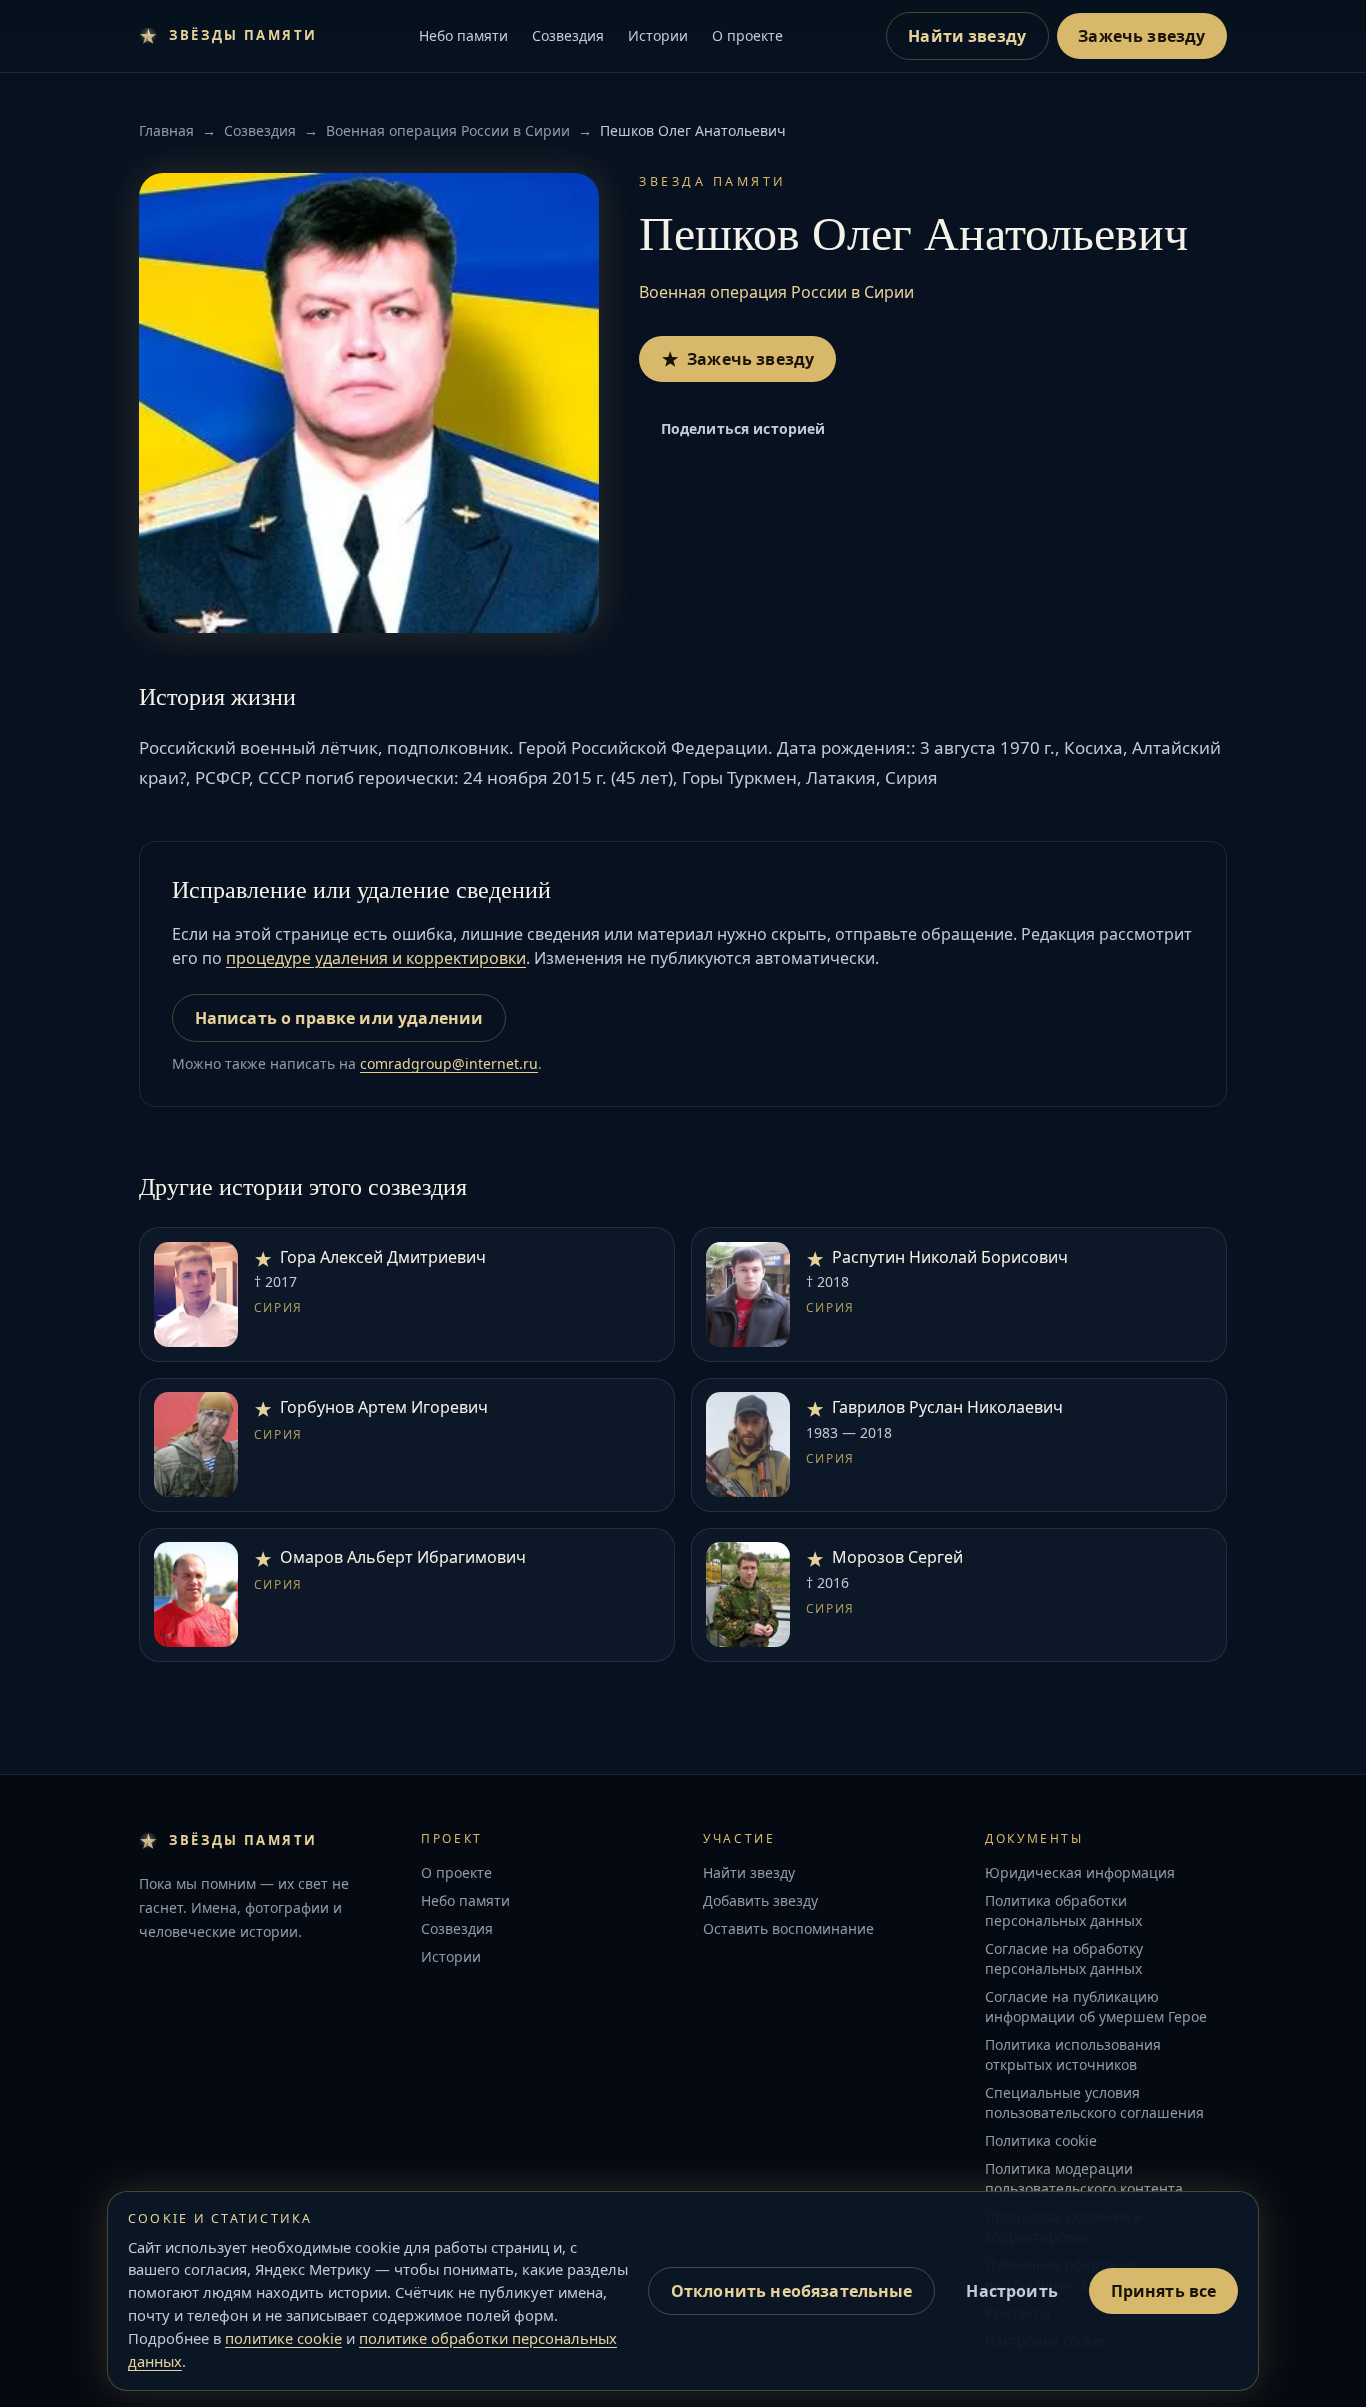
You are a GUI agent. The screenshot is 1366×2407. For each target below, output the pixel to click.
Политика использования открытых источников (1073, 2054)
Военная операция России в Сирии (448, 130)
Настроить (1011, 2291)
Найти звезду (967, 36)
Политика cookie (1041, 2140)
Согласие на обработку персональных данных (1064, 1958)
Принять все (1164, 2291)
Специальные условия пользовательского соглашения (1094, 2102)
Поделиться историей (743, 428)
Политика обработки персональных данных (1063, 1910)
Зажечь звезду (1141, 36)
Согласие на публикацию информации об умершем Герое (1096, 2006)
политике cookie (283, 2338)
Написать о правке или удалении (339, 1018)
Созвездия (568, 35)
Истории (658, 35)
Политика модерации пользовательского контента (1084, 2178)
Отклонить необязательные (792, 2291)
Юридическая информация (1080, 1872)
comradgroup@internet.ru (449, 1063)
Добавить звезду (760, 1900)
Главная (166, 130)
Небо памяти (463, 35)
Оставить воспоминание (788, 1928)
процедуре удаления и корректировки (376, 958)
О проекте (747, 35)
